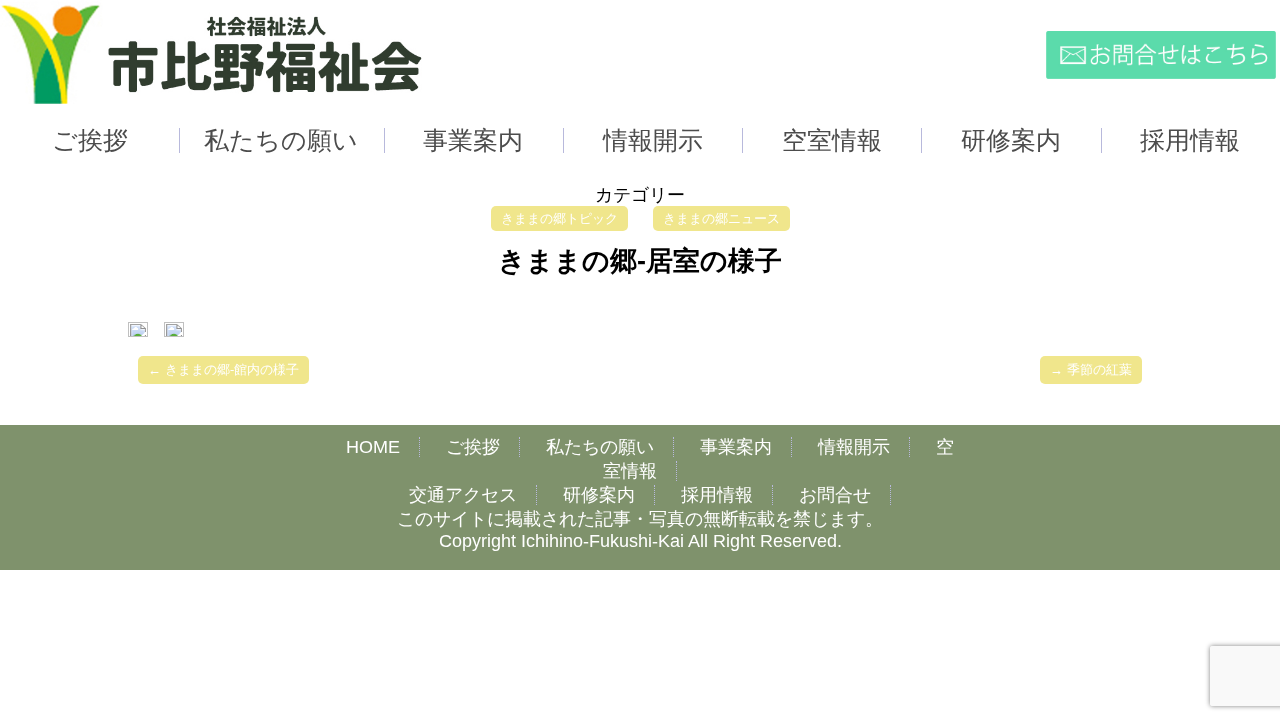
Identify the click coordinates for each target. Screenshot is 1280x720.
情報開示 (854, 447)
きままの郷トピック (559, 218)
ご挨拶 (473, 447)
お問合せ (835, 495)
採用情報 (717, 495)
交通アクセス (463, 495)
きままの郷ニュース (721, 218)
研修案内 (599, 495)
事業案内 (736, 447)
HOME (373, 447)
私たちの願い (600, 447)
